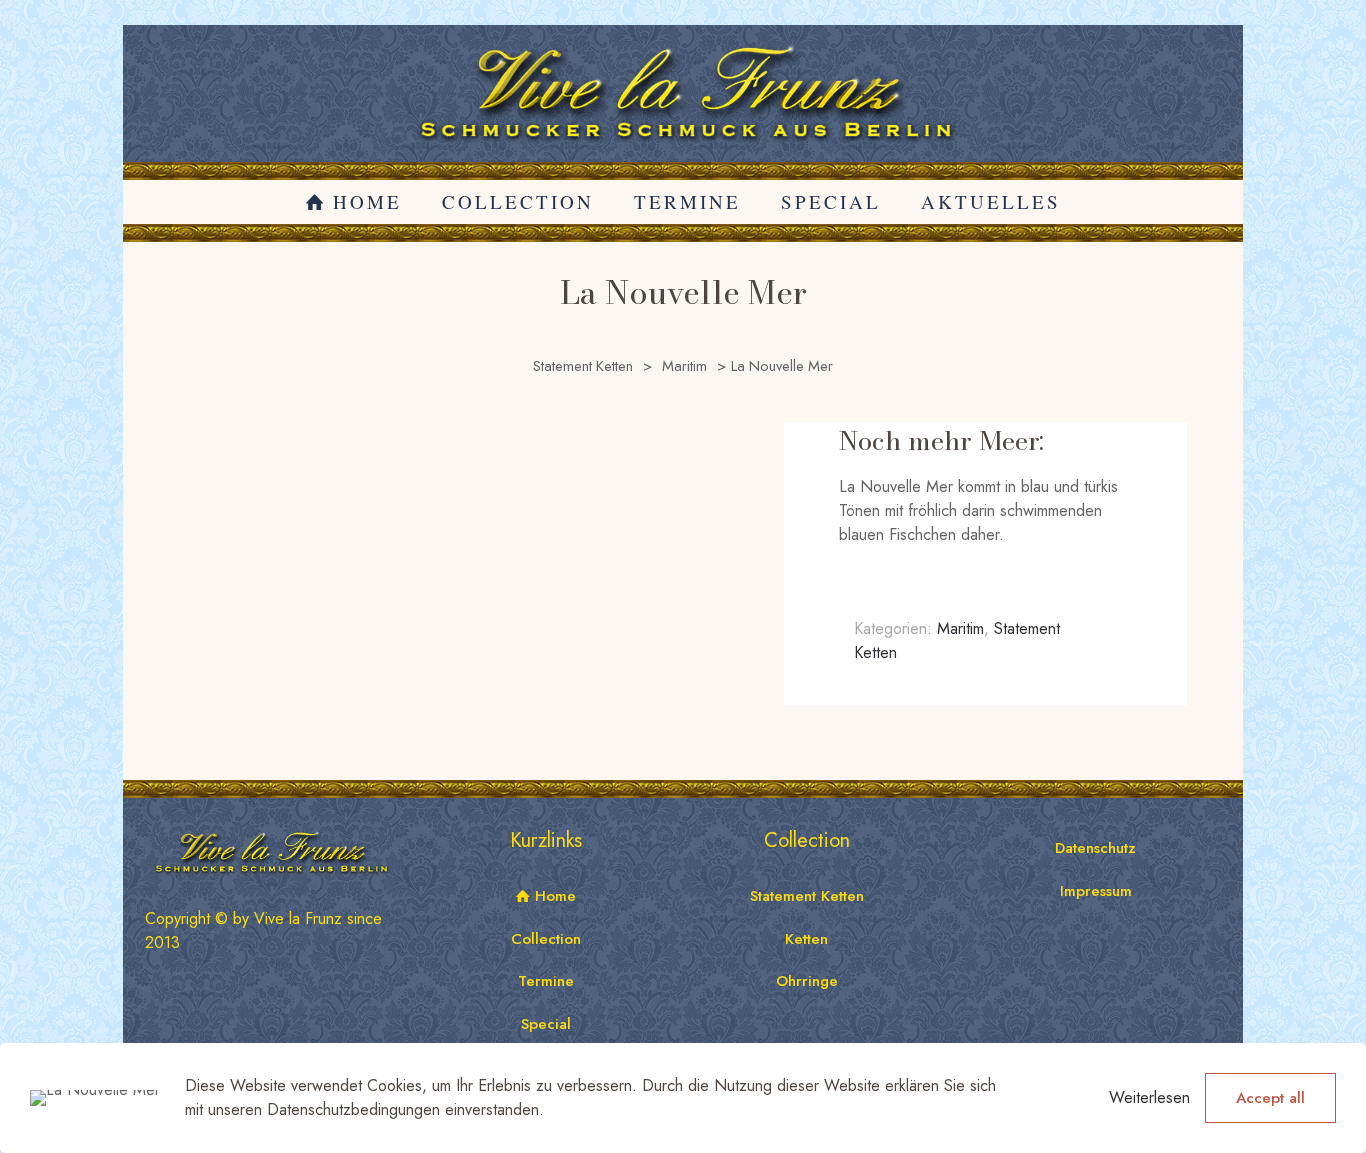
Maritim (684, 366)
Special (546, 1024)
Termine (546, 981)
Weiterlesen (1149, 1097)
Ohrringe (807, 981)
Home (553, 896)
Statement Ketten (583, 366)
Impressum (1096, 891)
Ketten (806, 939)
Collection (546, 939)
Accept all (1270, 1098)
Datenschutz (1095, 848)
